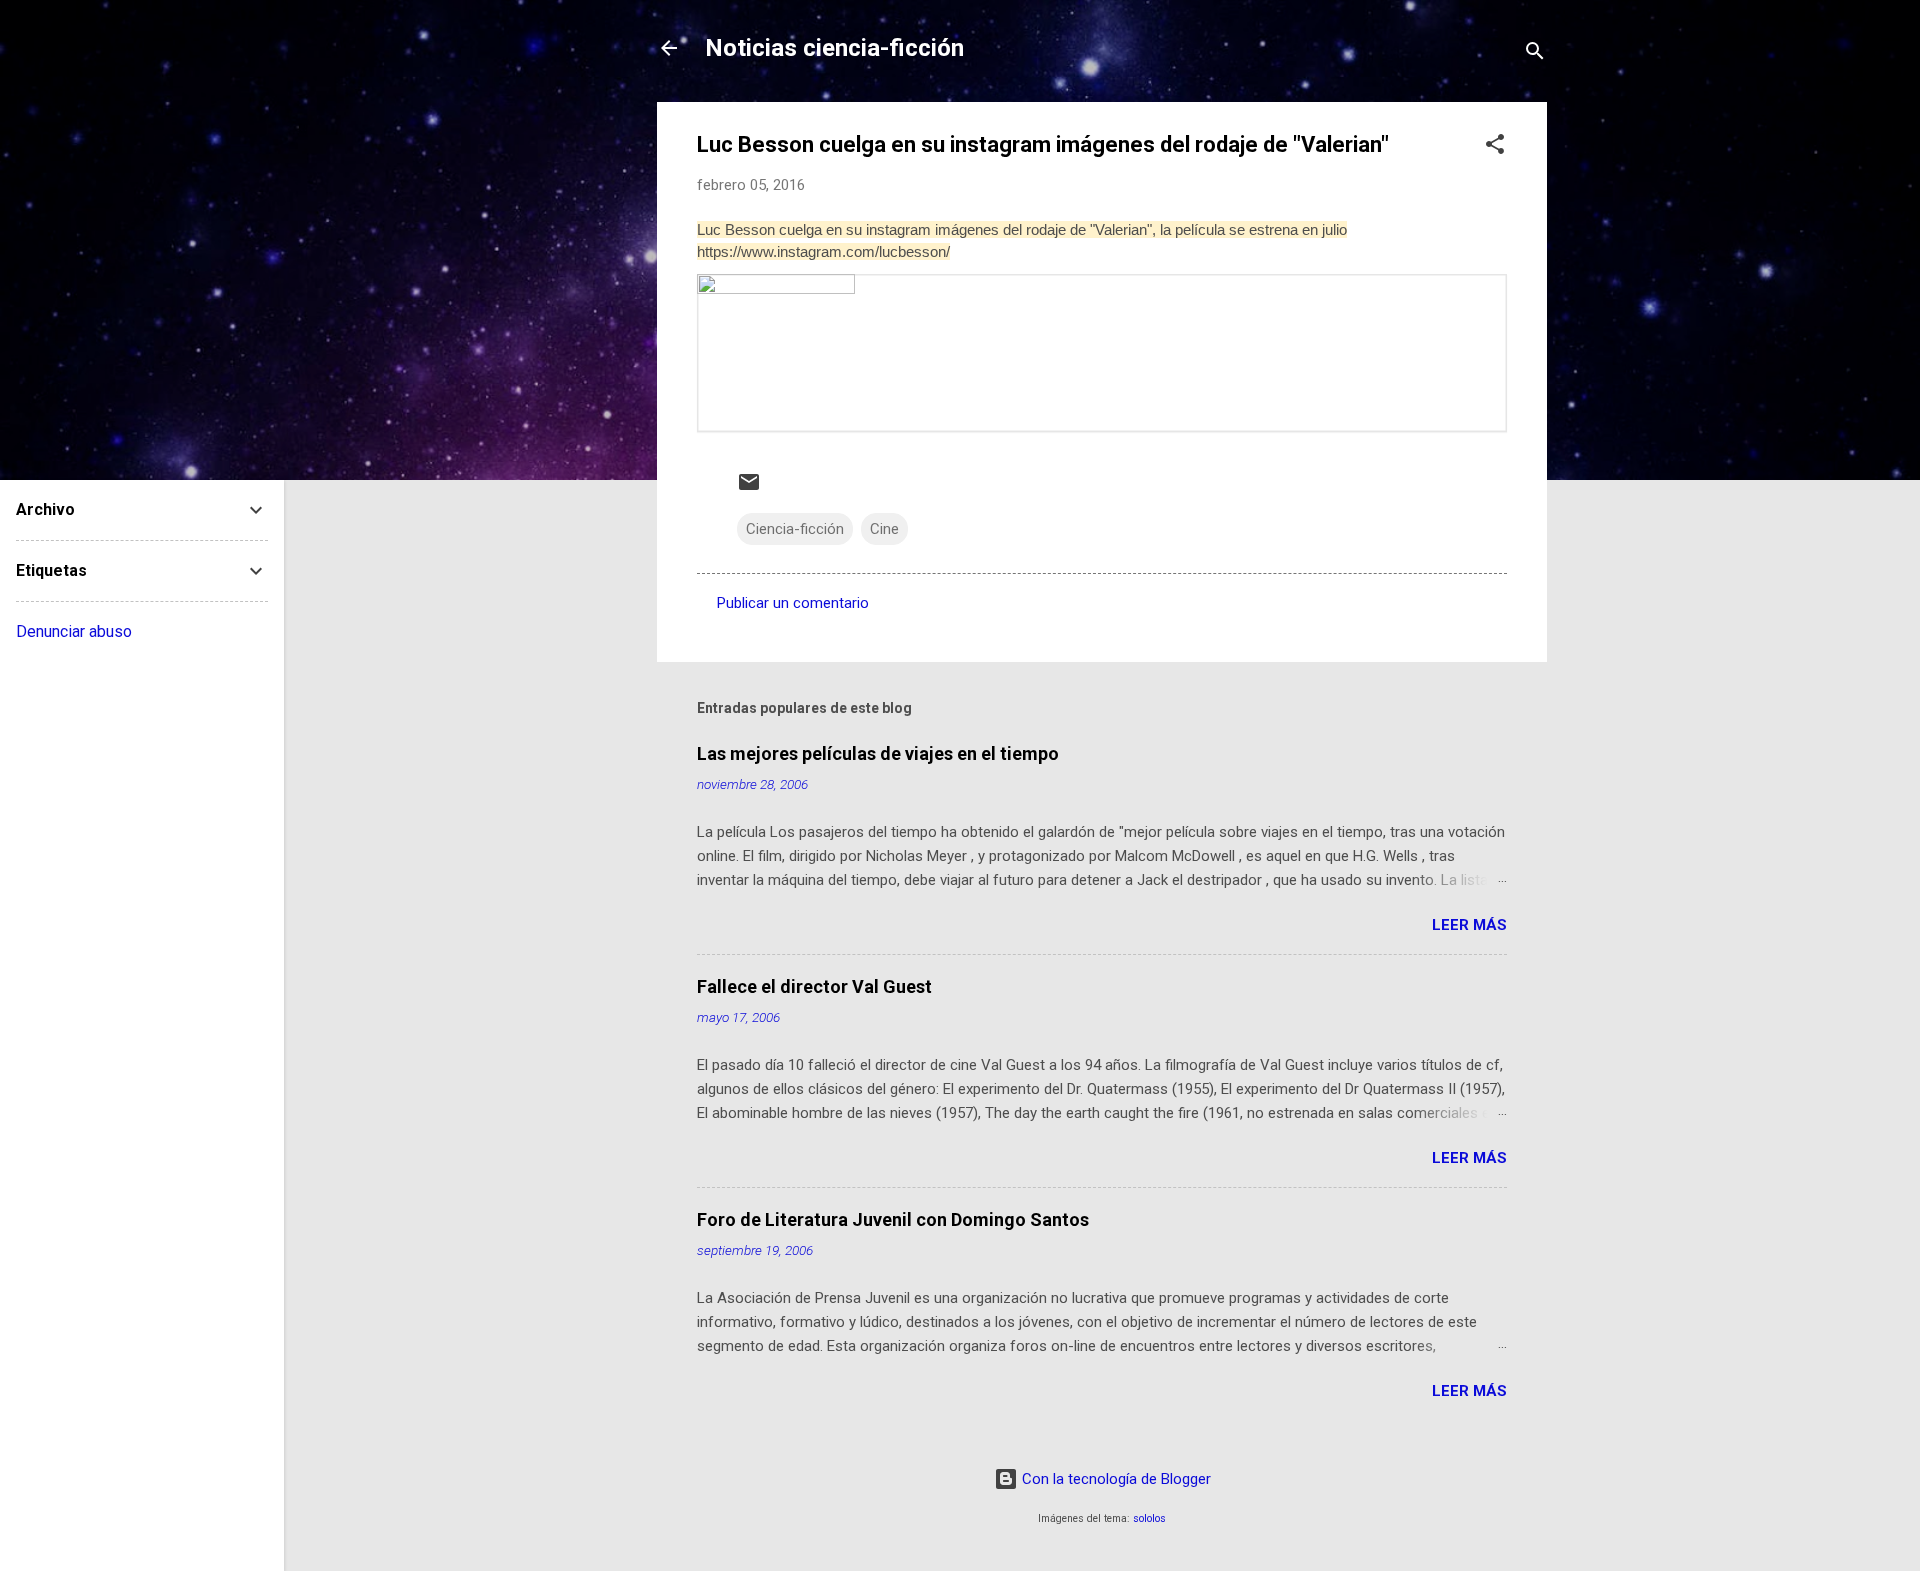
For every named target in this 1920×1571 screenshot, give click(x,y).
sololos (1149, 1518)
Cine (884, 529)
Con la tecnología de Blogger (1114, 1479)
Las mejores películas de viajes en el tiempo (878, 753)
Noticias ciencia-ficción (834, 48)
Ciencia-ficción (795, 529)
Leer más (1469, 925)
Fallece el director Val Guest (814, 986)
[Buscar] (1535, 54)
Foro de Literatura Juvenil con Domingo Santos (893, 1219)
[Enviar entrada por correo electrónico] (749, 489)
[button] (1495, 147)
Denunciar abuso (74, 631)
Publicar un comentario (793, 603)
